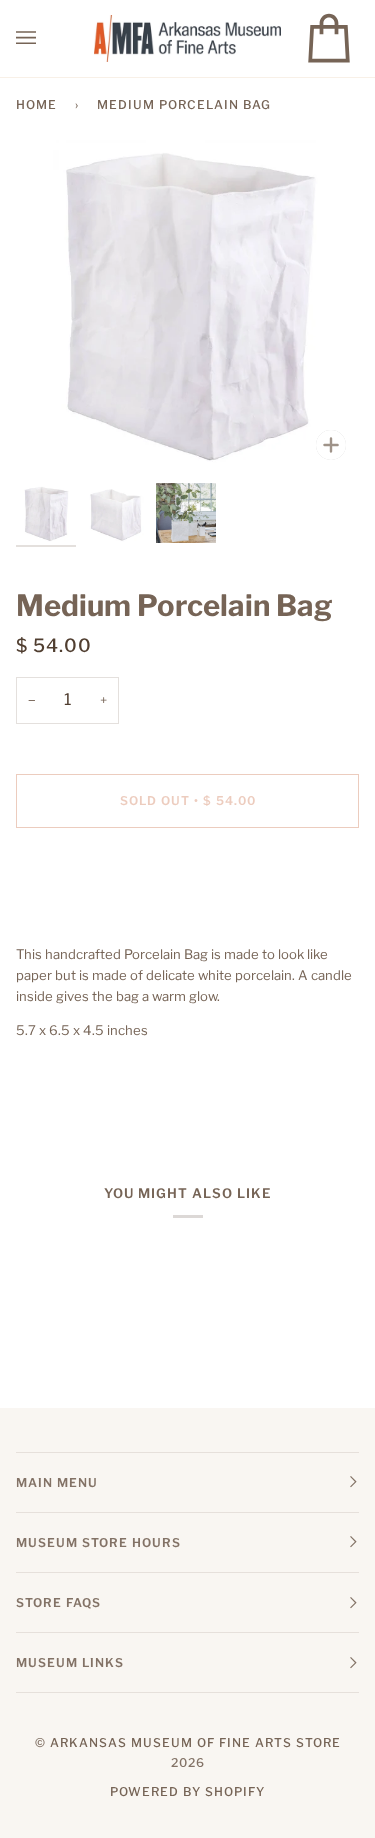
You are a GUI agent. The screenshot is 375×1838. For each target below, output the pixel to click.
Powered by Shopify (187, 1791)
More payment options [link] (86, 920)
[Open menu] (46, 38)
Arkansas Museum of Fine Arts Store (195, 1742)
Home (36, 104)
